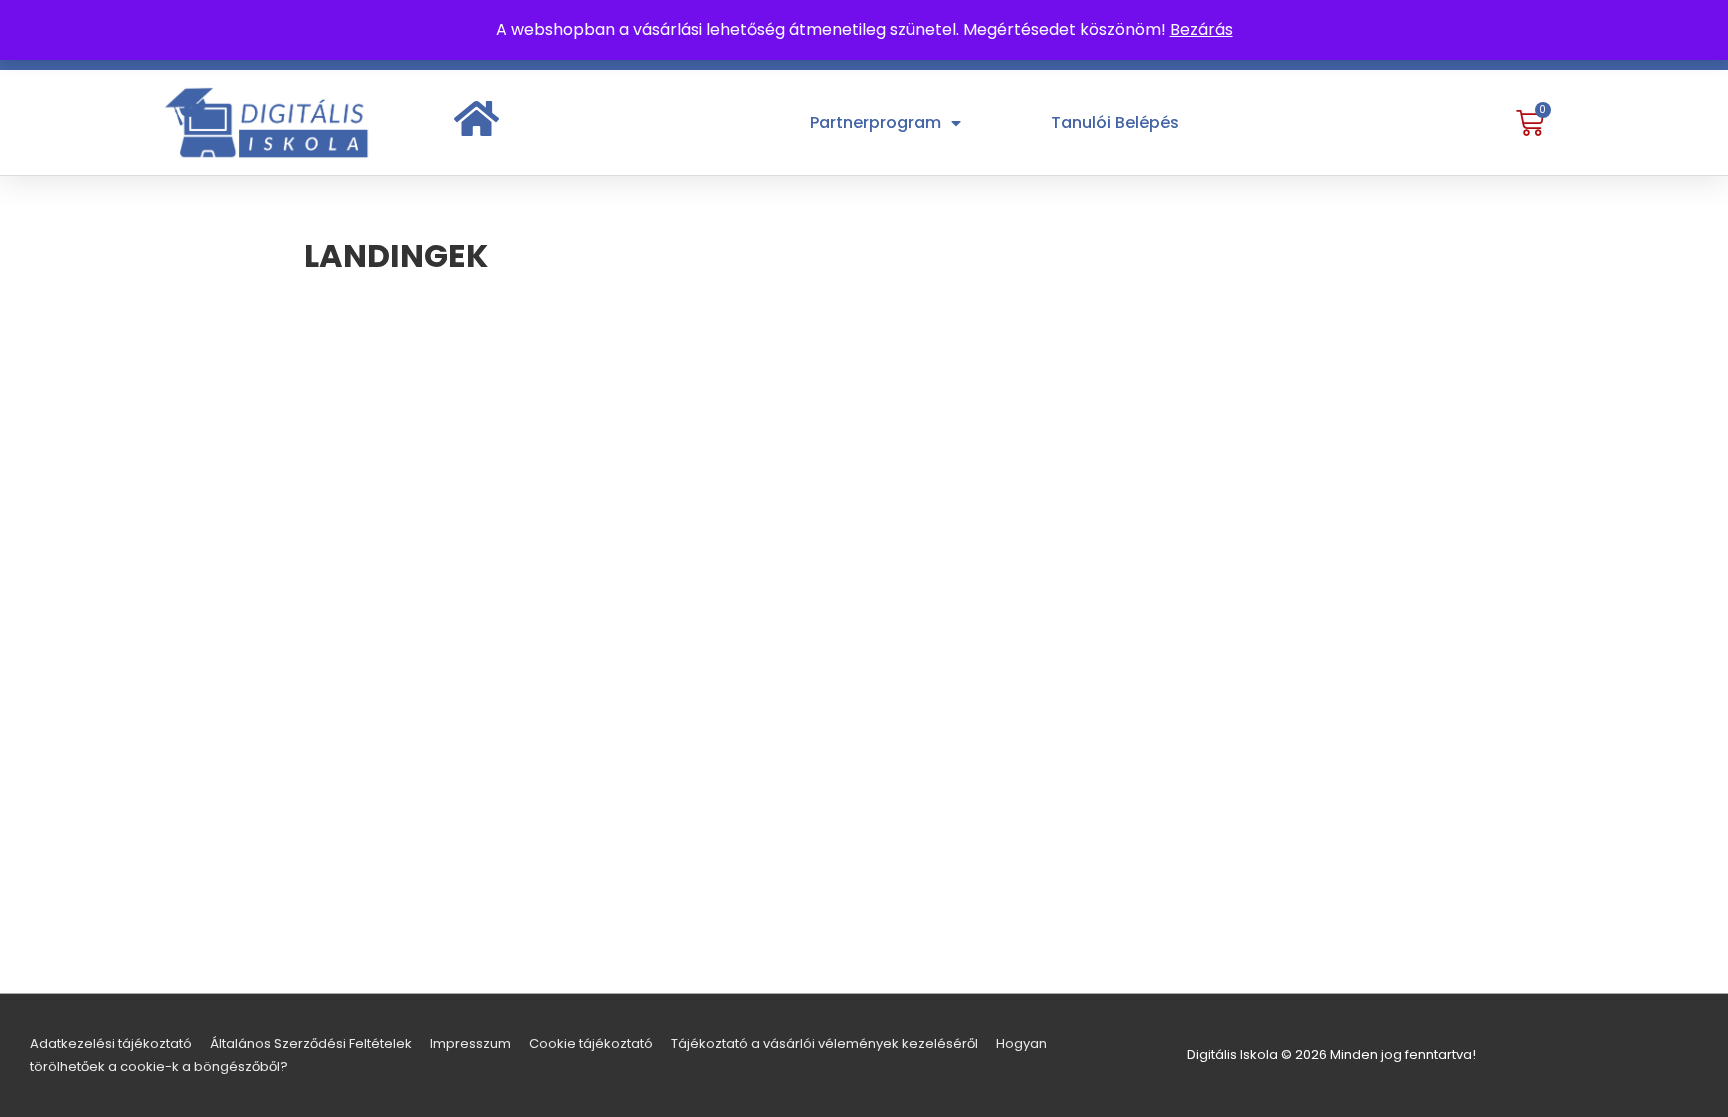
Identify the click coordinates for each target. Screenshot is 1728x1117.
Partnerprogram (875, 122)
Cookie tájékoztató (591, 1043)
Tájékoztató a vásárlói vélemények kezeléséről (824, 1043)
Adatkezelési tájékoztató (111, 1043)
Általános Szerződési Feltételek (311, 1043)
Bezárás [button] (1201, 29)
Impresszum (470, 1043)
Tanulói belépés (1115, 122)
